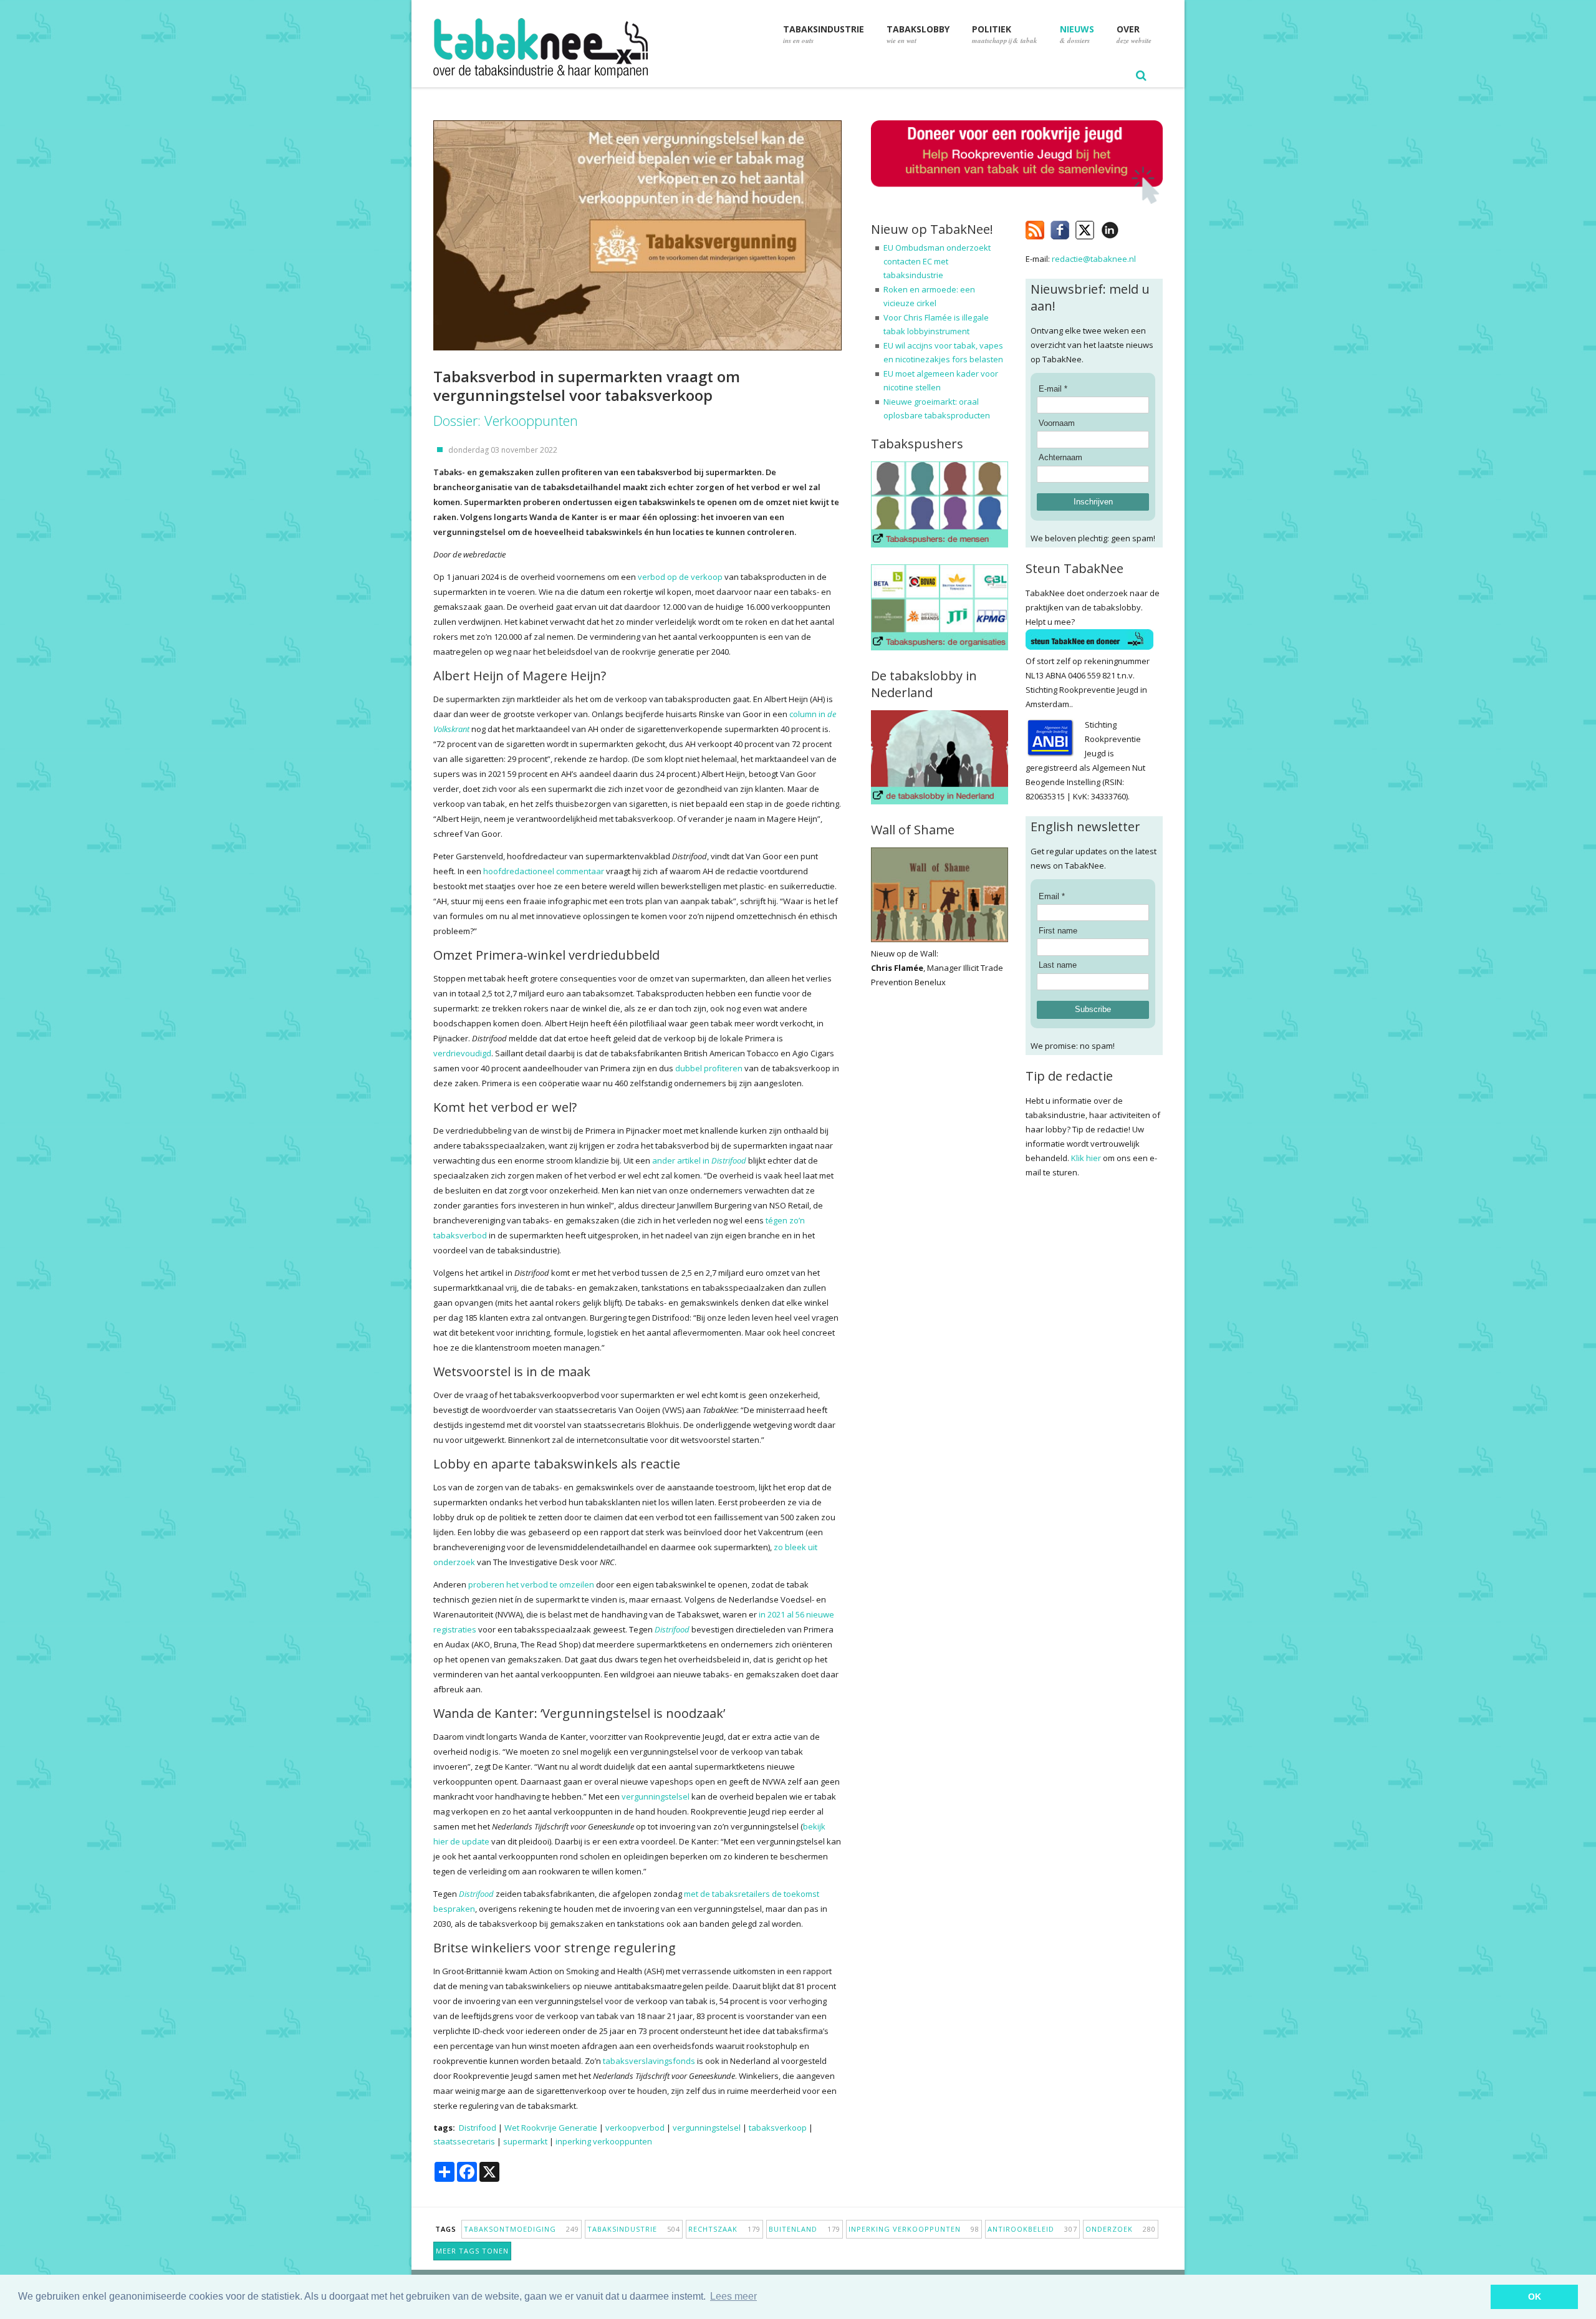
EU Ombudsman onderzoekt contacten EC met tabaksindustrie (937, 261)
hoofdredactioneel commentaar (544, 871)
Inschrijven (1093, 502)
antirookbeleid (1032, 2229)
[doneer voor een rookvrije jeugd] (1017, 201)
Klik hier (1086, 1158)
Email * (1052, 896)
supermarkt (525, 2141)
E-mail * (1053, 389)
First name (1058, 931)
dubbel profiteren (709, 1068)
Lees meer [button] (733, 2296)
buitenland (805, 2229)
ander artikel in (699, 1160)
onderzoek (1121, 2229)
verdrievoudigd (462, 1053)
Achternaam (1060, 457)
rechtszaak (724, 2229)
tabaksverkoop (778, 2128)
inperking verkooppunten (604, 2141)
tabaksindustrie (634, 2229)
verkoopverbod (635, 2128)
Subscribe (1093, 1009)
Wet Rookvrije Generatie (551, 2128)
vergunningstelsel (656, 1796)
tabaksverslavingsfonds (649, 2061)
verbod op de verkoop (680, 577)
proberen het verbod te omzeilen (531, 1584)
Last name (1058, 965)
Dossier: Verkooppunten (506, 420)
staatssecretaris (464, 2141)
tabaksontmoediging (522, 2229)
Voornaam (1057, 423)
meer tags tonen (472, 2251)
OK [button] (1535, 2297)
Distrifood (672, 1629)
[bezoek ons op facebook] (1128, 228)
